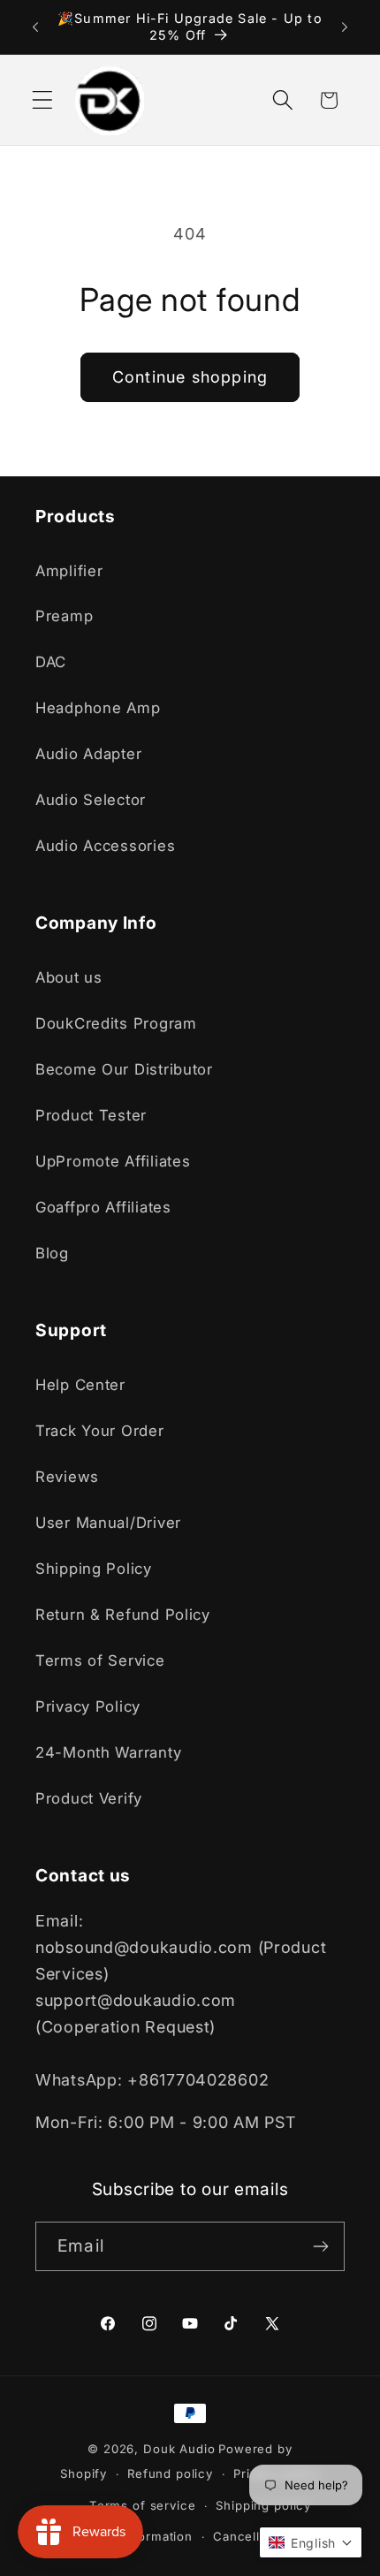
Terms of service (142, 2505)
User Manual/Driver (108, 1523)
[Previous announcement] (35, 27)
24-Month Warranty (108, 1752)
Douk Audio (179, 2449)
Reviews (67, 1477)
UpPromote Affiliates (113, 1161)
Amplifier (69, 571)
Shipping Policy (94, 1569)
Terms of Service (100, 1660)
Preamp (64, 616)
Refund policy (170, 2473)
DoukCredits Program (116, 1023)
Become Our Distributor (124, 1069)
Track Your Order (100, 1431)
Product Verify (89, 1798)
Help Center (80, 1385)
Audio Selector (91, 800)
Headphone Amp (98, 708)
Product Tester (91, 1115)
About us (69, 977)
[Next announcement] (345, 27)
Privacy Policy (88, 1706)
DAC (51, 662)
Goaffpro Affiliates (103, 1207)
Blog (52, 1253)
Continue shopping (190, 377)
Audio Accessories (105, 846)
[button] (43, 100)
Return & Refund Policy (123, 1615)
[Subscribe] (320, 2246)
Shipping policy (263, 2505)
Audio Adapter (88, 754)
